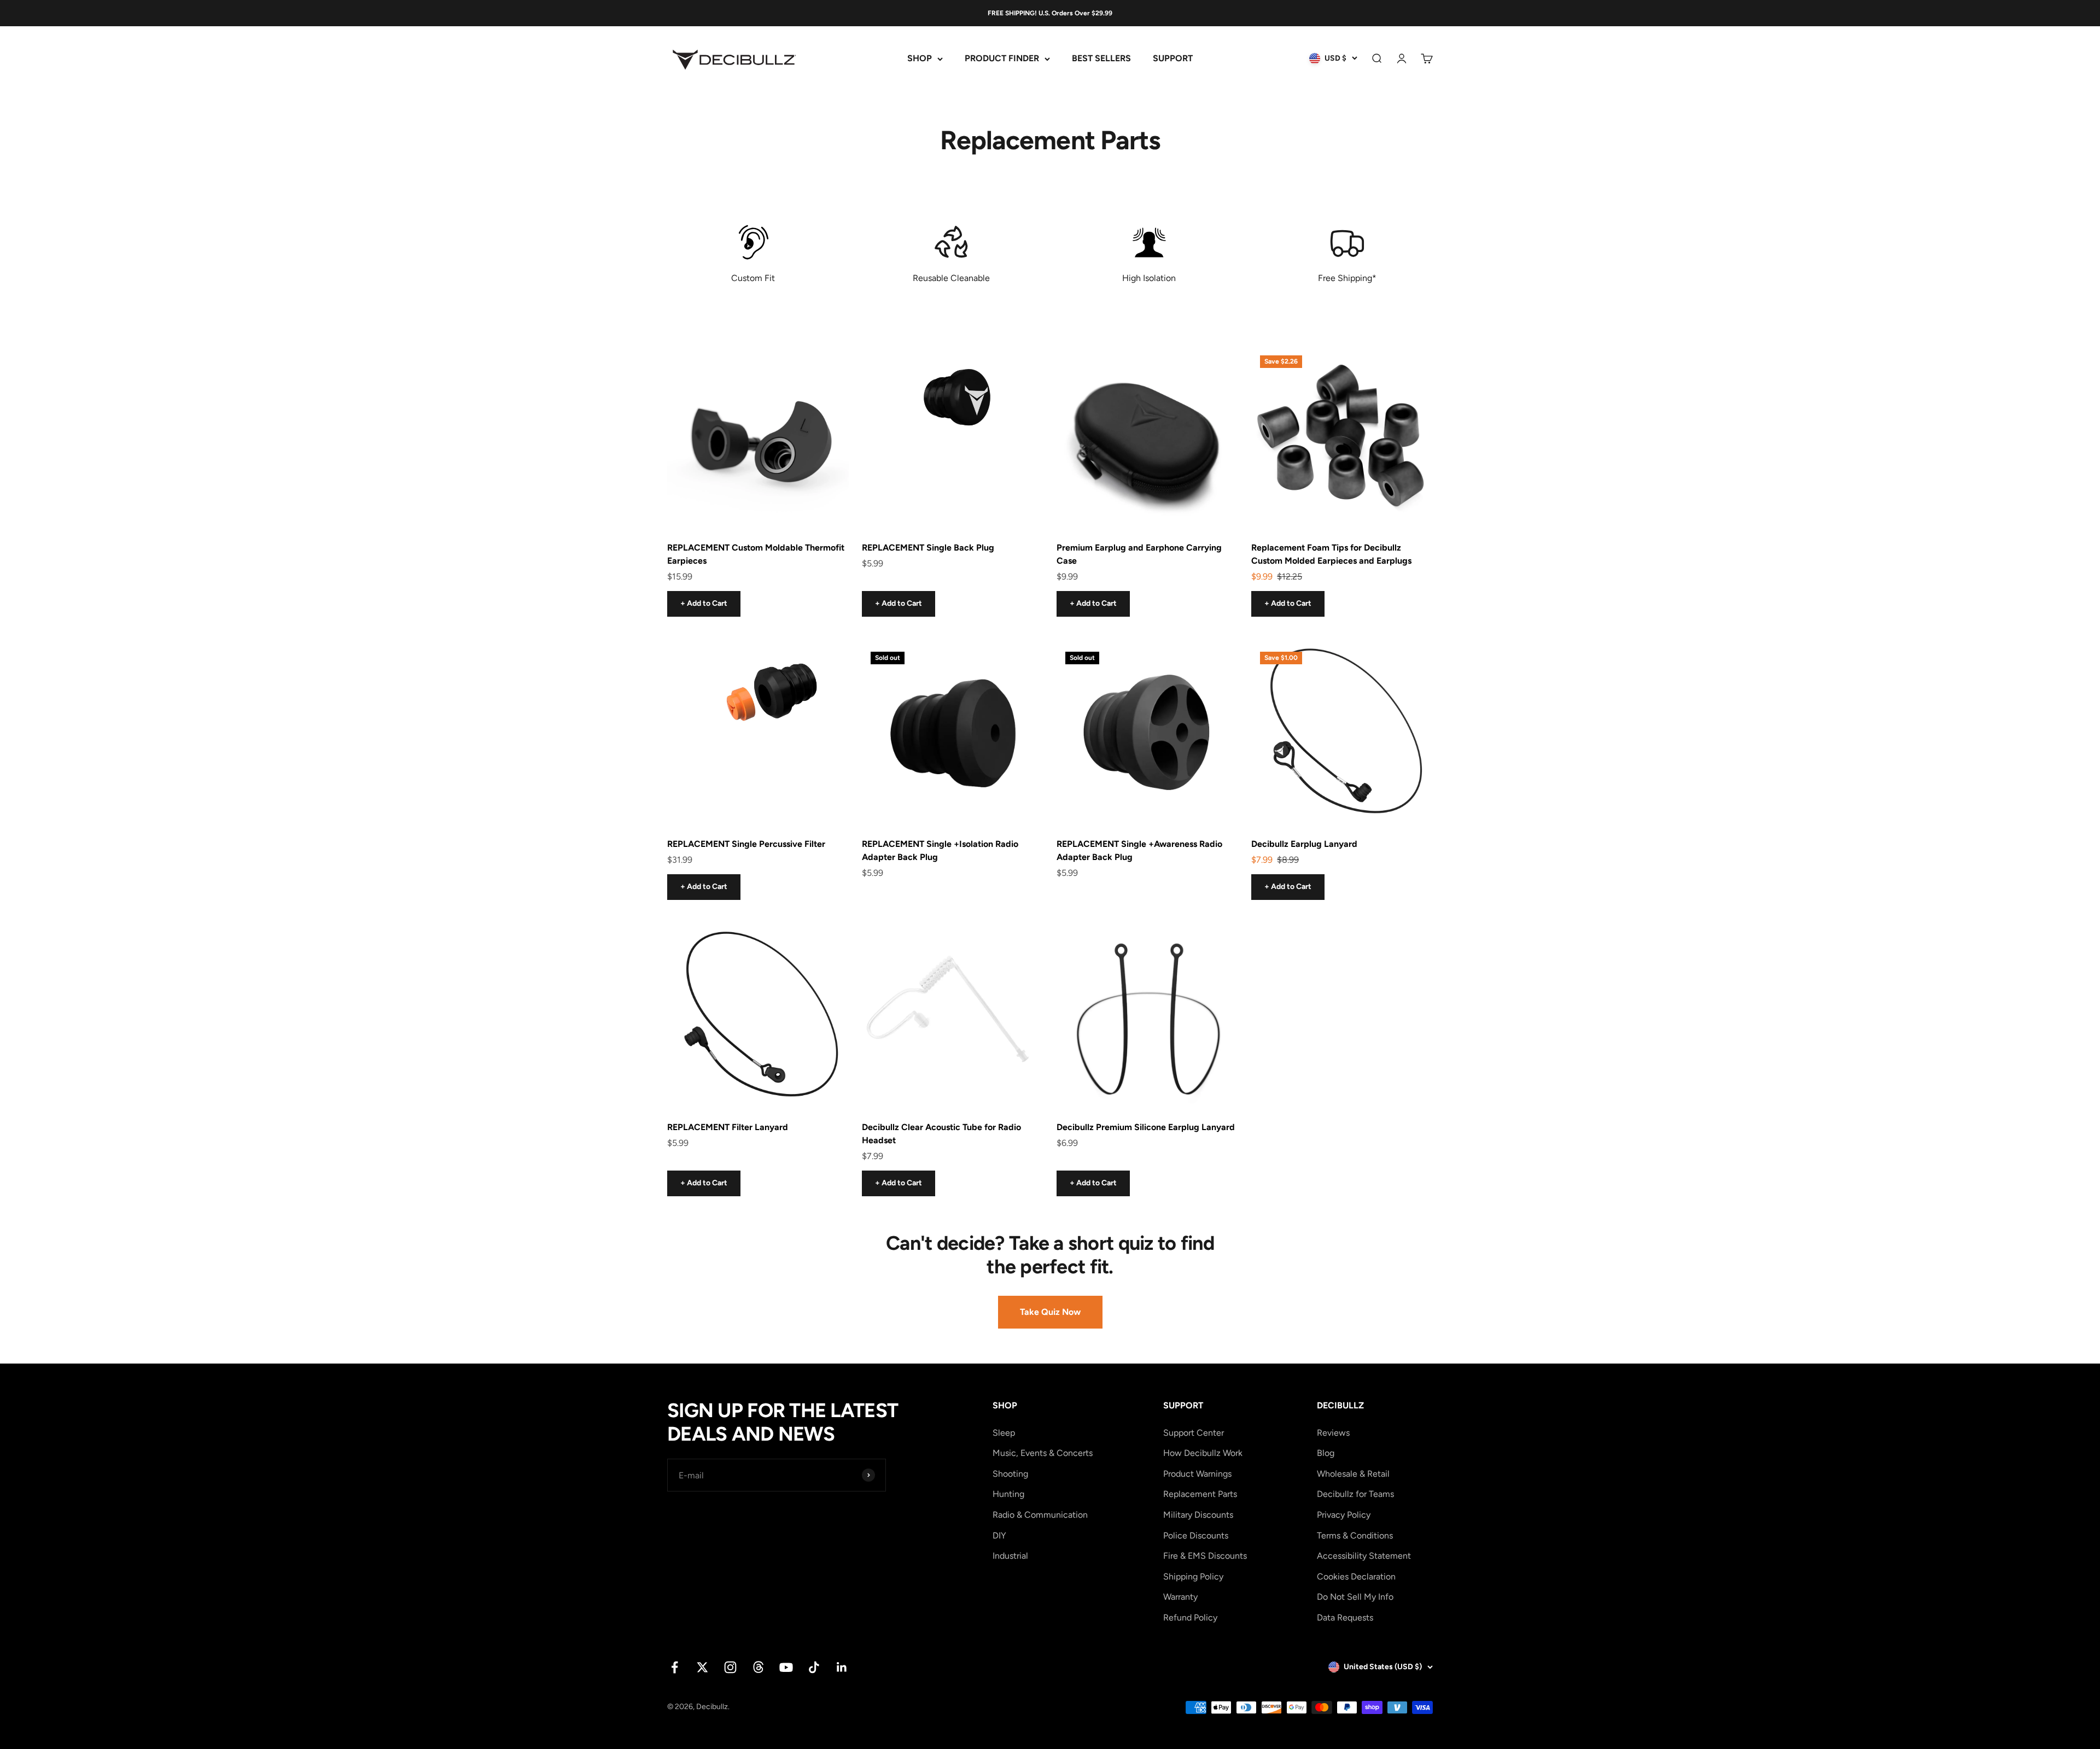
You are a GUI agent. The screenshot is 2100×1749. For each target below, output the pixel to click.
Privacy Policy (1344, 1515)
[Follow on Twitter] (702, 1667)
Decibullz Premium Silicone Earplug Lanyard (1146, 1127)
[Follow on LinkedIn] (842, 1667)
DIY (999, 1536)
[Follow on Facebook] (675, 1667)
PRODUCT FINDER (1002, 59)
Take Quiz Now (1050, 1312)
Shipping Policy (1193, 1577)
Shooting (1010, 1474)
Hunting (1008, 1494)
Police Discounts (1196, 1536)
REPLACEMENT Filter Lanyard (728, 1127)
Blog (1326, 1453)
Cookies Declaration (1356, 1577)
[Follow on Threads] (758, 1667)
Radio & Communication (1040, 1515)
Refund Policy (1190, 1618)
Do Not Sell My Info (1355, 1597)
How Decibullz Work (1203, 1453)
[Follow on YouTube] (786, 1667)
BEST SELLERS (1101, 59)
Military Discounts (1198, 1515)
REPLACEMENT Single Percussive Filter (746, 844)
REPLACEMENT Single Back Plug (928, 548)
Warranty (1180, 1597)
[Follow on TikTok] (814, 1667)
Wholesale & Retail (1353, 1474)
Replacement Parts (1200, 1494)
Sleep (1004, 1433)
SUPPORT (1173, 59)
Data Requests (1345, 1618)
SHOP (920, 59)
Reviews (1333, 1433)
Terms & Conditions (1355, 1536)
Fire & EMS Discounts (1205, 1556)
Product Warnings (1197, 1474)
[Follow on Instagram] (730, 1667)
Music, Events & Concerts (1043, 1453)
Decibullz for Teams (1355, 1494)
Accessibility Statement (1364, 1556)
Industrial (1010, 1556)
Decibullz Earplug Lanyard (1304, 844)
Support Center (1194, 1433)
